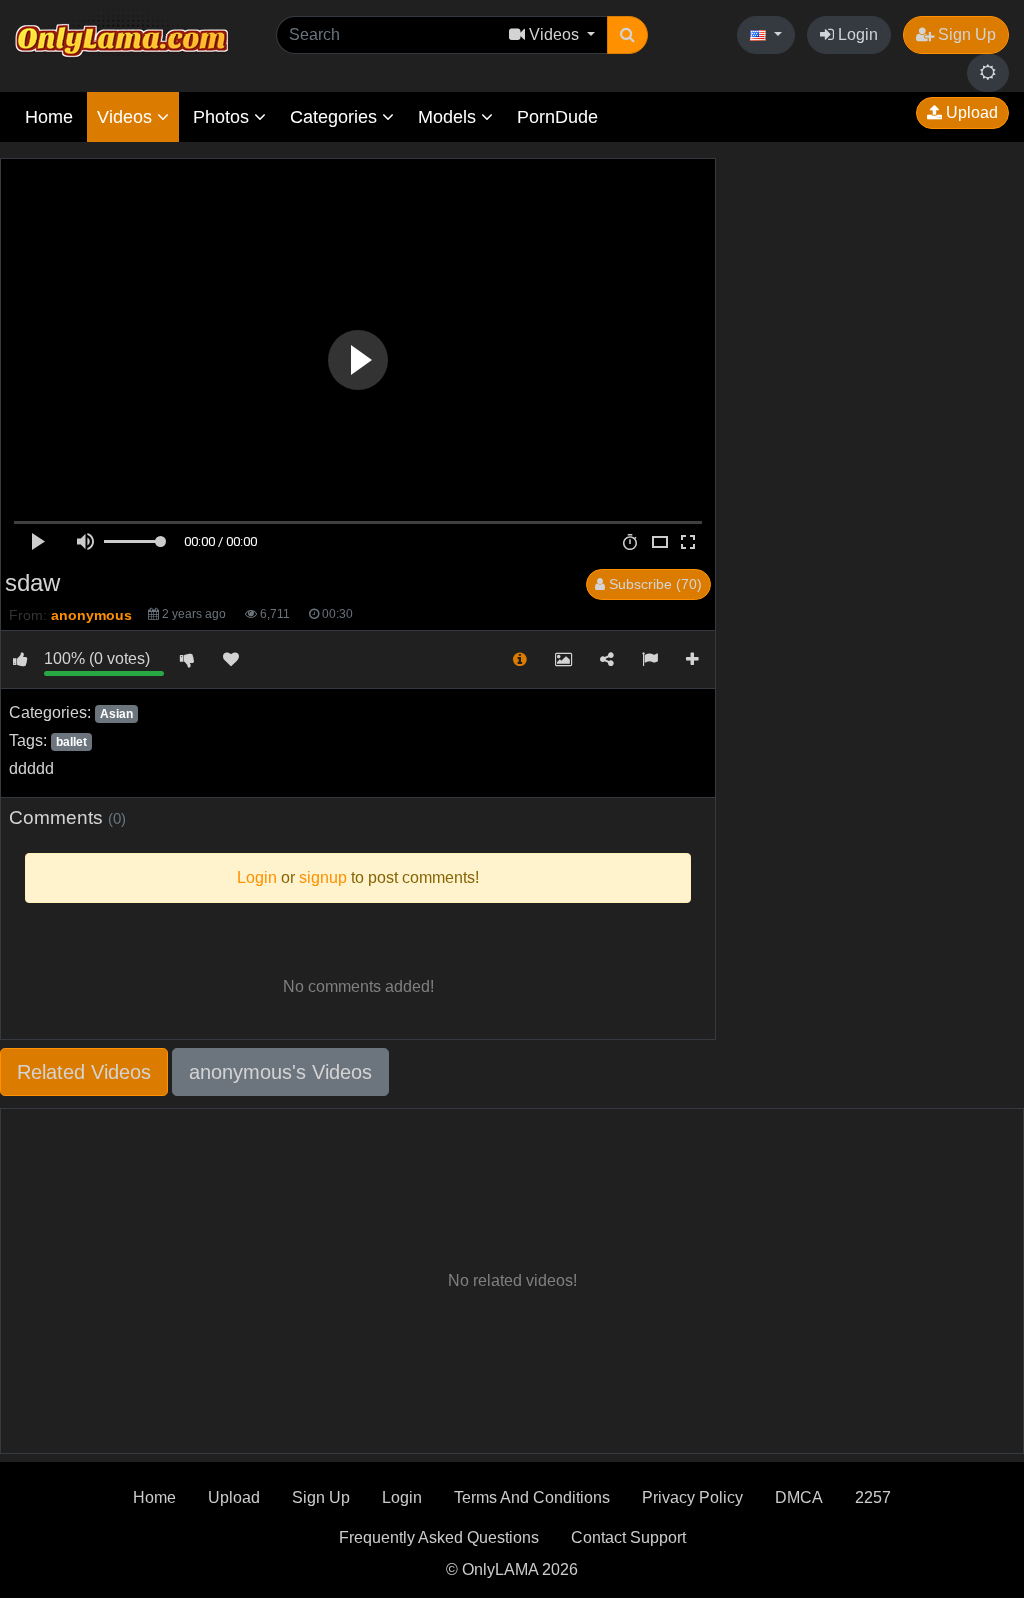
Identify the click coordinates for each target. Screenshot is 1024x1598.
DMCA (799, 1497)
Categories (336, 117)
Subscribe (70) (653, 584)
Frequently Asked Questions (439, 1537)
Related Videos (84, 1072)
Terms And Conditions (532, 1497)
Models (449, 117)
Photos (223, 117)
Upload (970, 112)
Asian (116, 714)
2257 (873, 1497)
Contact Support (628, 1537)
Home (49, 117)
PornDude (557, 117)
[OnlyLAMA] (121, 35)
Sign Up (965, 34)
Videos (127, 117)
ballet (71, 742)
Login (856, 34)
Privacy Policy (692, 1497)
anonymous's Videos (280, 1072)
